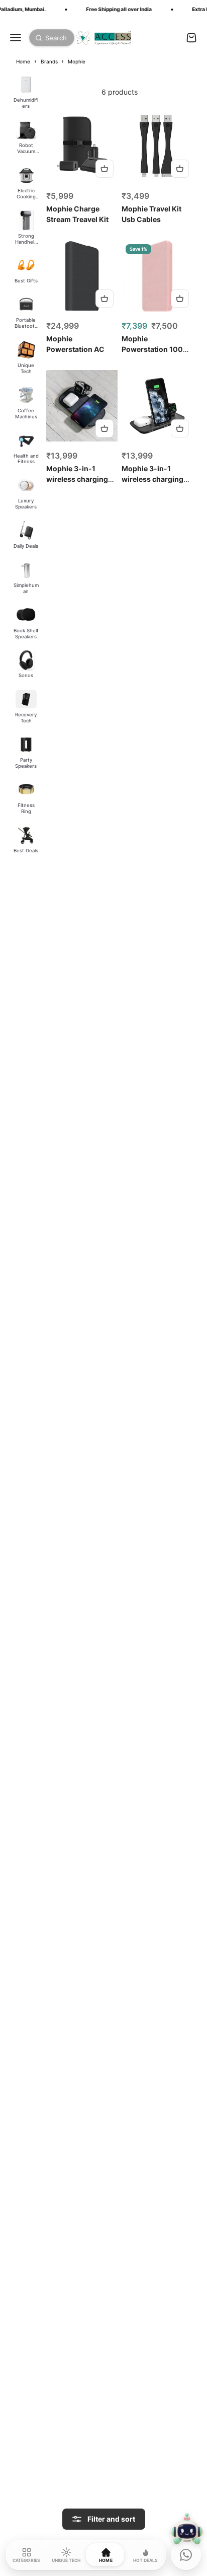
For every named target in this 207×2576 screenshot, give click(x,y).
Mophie (77, 61)
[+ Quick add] (105, 169)
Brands (50, 61)
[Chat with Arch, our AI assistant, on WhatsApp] (186, 2555)
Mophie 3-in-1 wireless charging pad (77, 479)
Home (23, 61)
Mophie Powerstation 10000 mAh (157, 349)
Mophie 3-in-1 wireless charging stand (152, 479)
